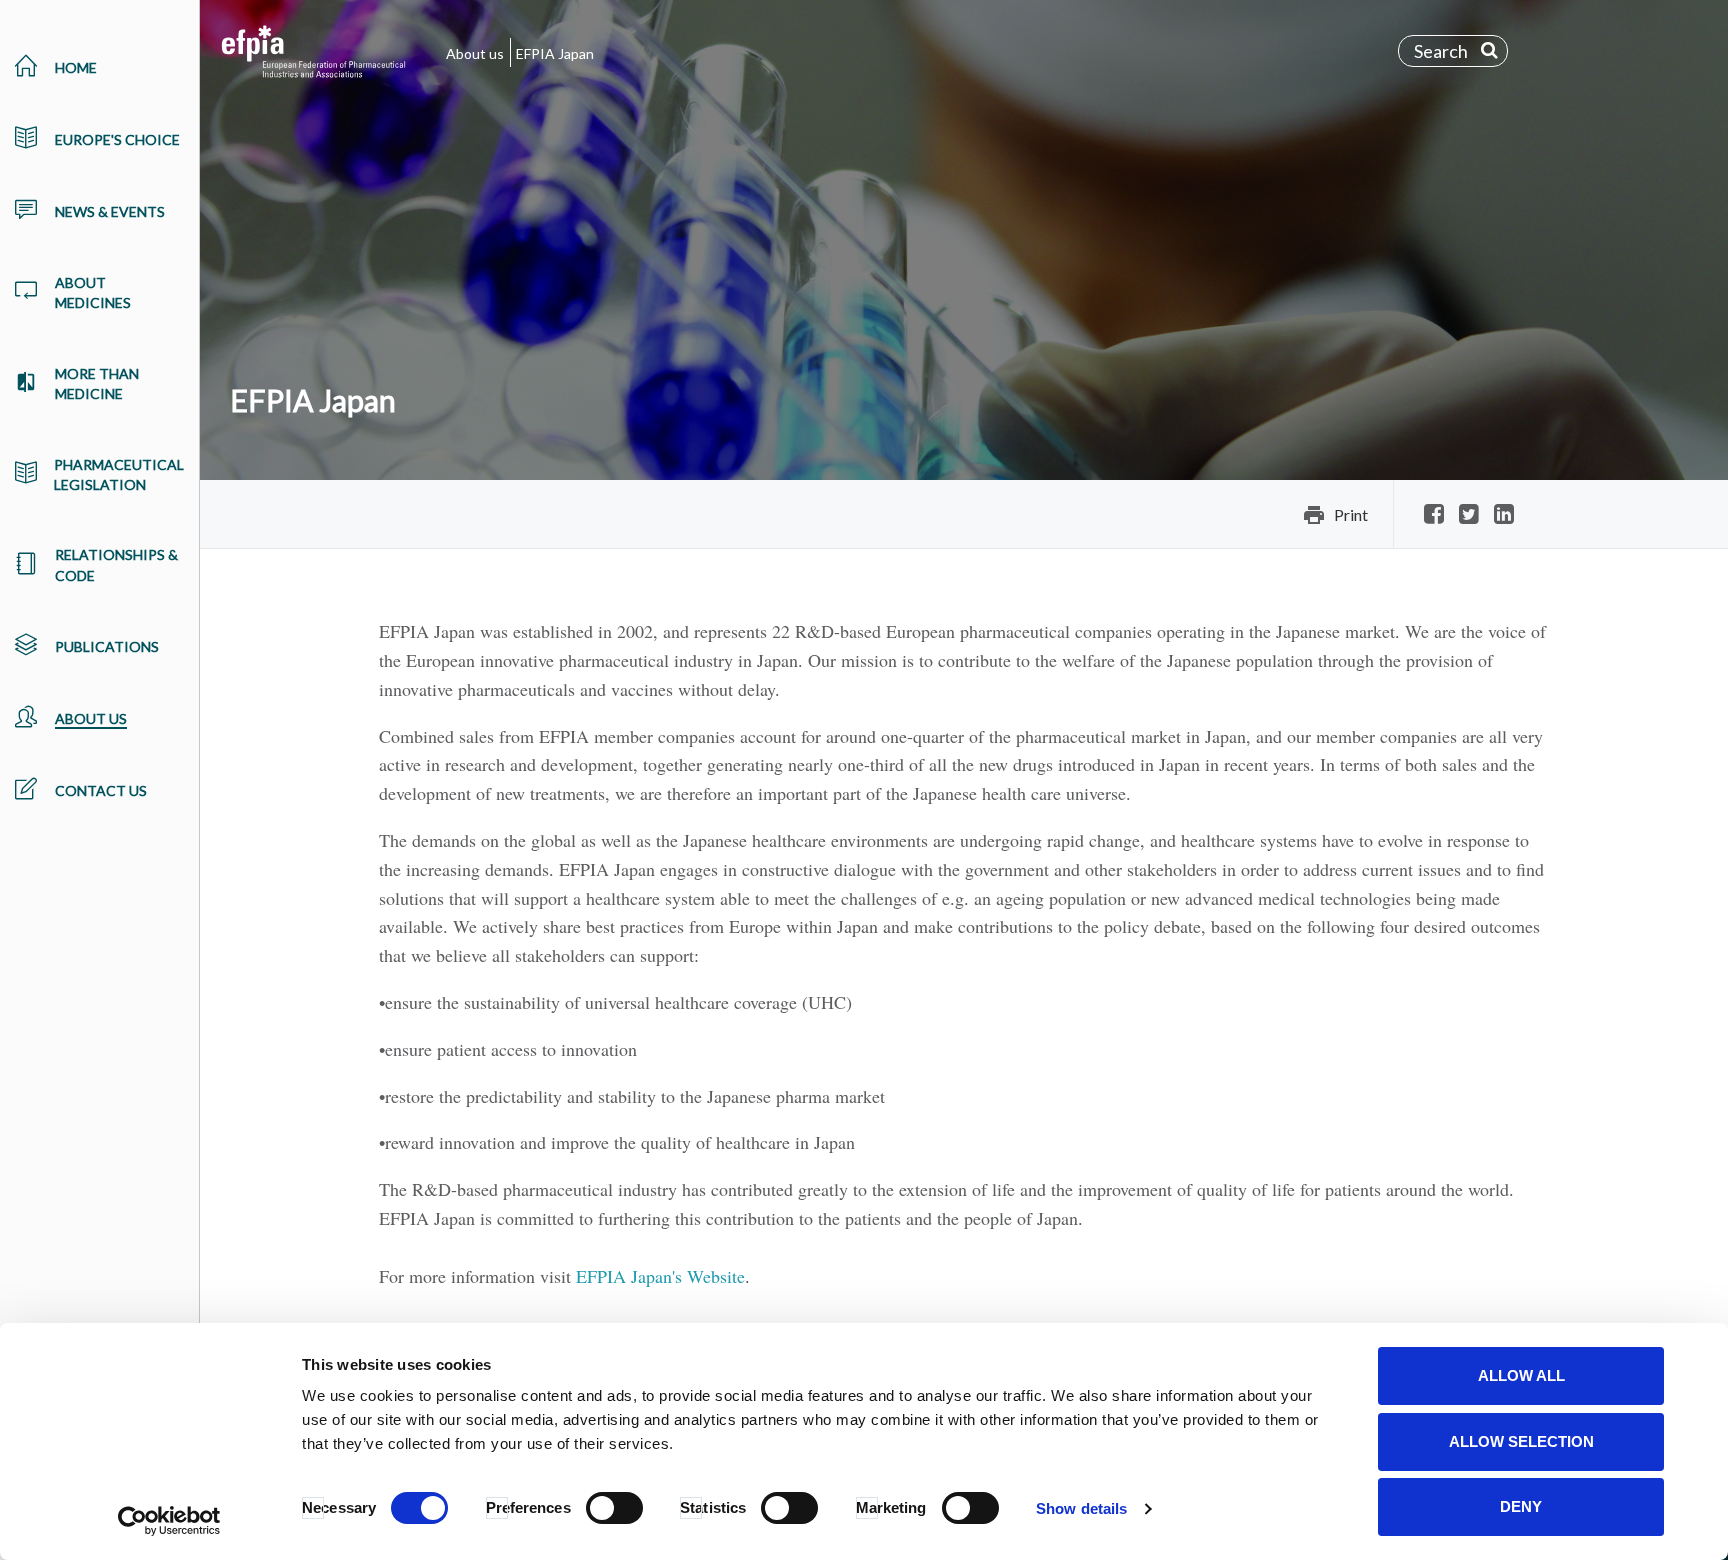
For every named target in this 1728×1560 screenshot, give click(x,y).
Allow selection (1521, 1441)
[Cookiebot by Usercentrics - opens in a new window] (169, 1521)
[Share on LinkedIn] (1504, 515)
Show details (1081, 1508)
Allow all (1521, 1375)
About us (475, 53)
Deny (1521, 1506)
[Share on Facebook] (1434, 515)
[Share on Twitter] (1469, 515)
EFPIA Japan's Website (660, 1276)
